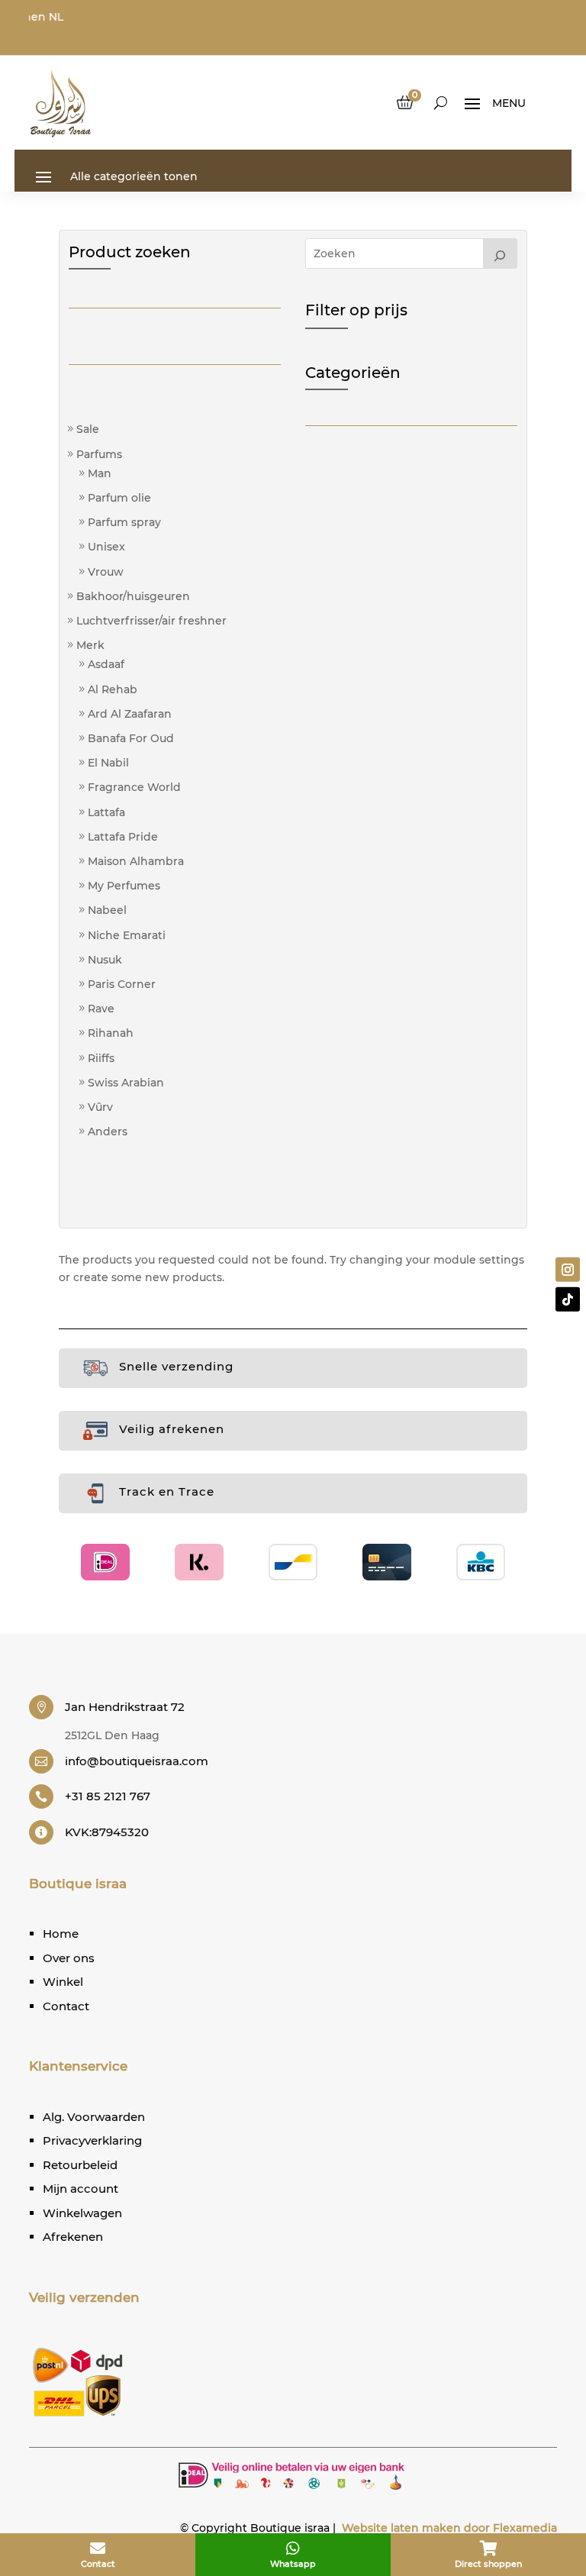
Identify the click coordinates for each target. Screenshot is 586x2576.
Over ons (69, 1958)
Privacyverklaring (92, 2140)
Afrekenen (73, 2237)
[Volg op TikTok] (568, 1299)
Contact (66, 2006)
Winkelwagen (82, 2213)
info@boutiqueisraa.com (137, 1761)
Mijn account (80, 2189)
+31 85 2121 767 (108, 1796)
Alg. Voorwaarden (94, 2117)
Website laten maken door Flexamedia (449, 2528)
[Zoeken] (501, 253)
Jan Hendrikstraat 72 (125, 1707)
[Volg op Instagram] (568, 1270)
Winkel (63, 1982)
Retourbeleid (80, 2165)
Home (61, 1934)
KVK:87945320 (107, 1832)
